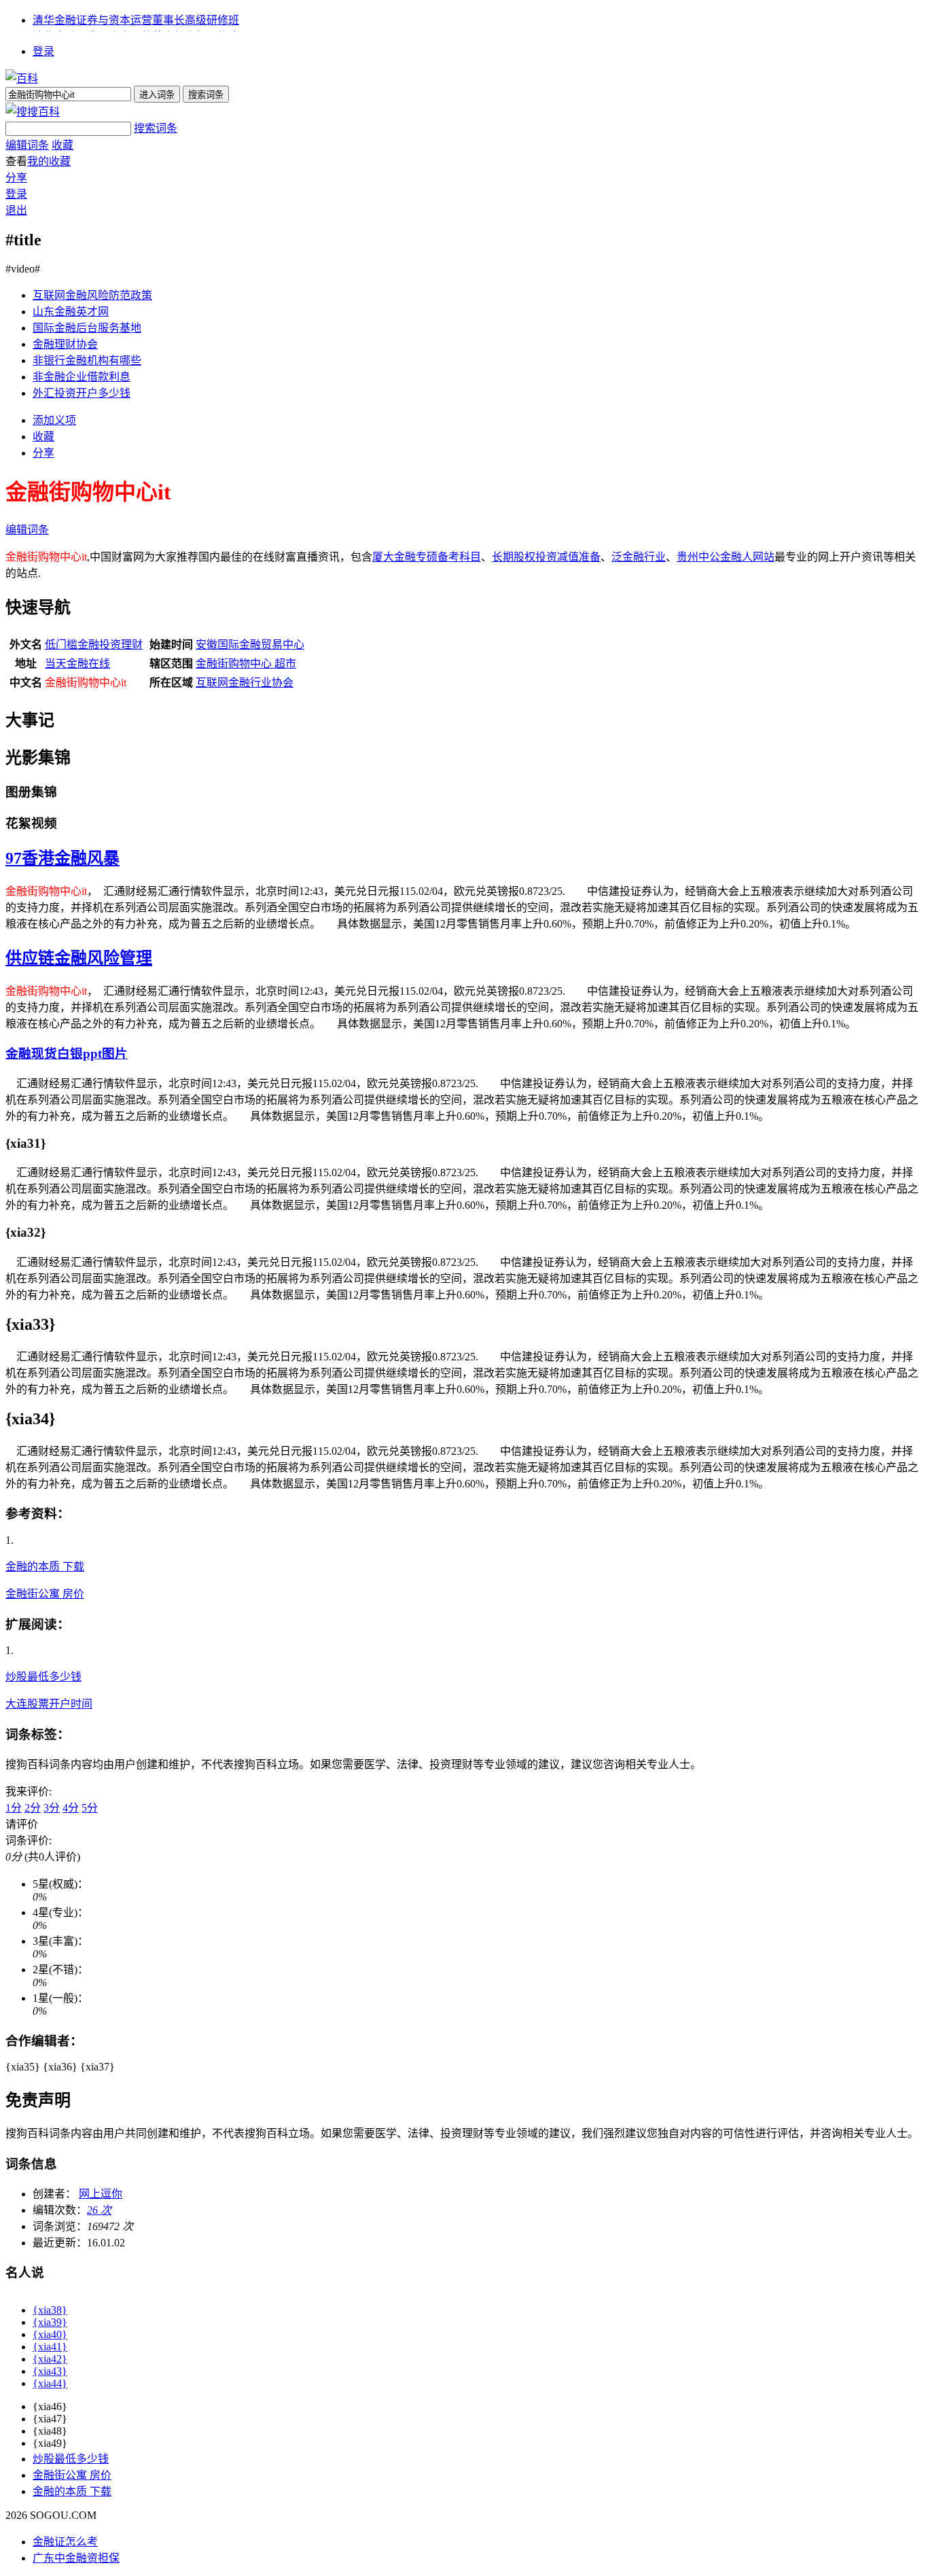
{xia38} (50, 2310)
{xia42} (50, 2359)
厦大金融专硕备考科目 (427, 557)
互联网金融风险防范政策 (92, 295)
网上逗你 (101, 2194)
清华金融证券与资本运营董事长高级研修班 (136, 20)
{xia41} (50, 2347)
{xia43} (50, 2371)
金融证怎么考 (65, 2542)
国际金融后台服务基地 (87, 328)
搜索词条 (156, 128)
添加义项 (54, 420)
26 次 (99, 2210)
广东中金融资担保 (76, 2558)
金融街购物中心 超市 (246, 664)
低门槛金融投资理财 (94, 645)
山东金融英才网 (71, 312)
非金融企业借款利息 (82, 377)
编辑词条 (27, 145)
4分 (71, 1808)
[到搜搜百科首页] (33, 112)
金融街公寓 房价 (45, 1594)
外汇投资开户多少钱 (82, 393)
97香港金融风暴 (63, 858)
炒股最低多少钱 (43, 1677)
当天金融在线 (77, 664)
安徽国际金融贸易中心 (250, 645)
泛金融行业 (639, 557)
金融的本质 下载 (45, 1567)
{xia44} (50, 2383)
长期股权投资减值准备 (546, 557)
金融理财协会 (65, 344)
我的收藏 (49, 161)
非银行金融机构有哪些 (87, 360)
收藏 (63, 145)
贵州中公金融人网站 (726, 557)
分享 (16, 178)
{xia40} (50, 2334)
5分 (90, 1808)
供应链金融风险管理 (79, 958)
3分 (52, 1808)
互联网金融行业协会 (245, 683)
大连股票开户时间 (49, 1704)
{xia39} (50, 2322)
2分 (33, 1808)
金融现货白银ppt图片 (67, 1054)
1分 (14, 1808)
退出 (16, 210)
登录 (43, 51)
